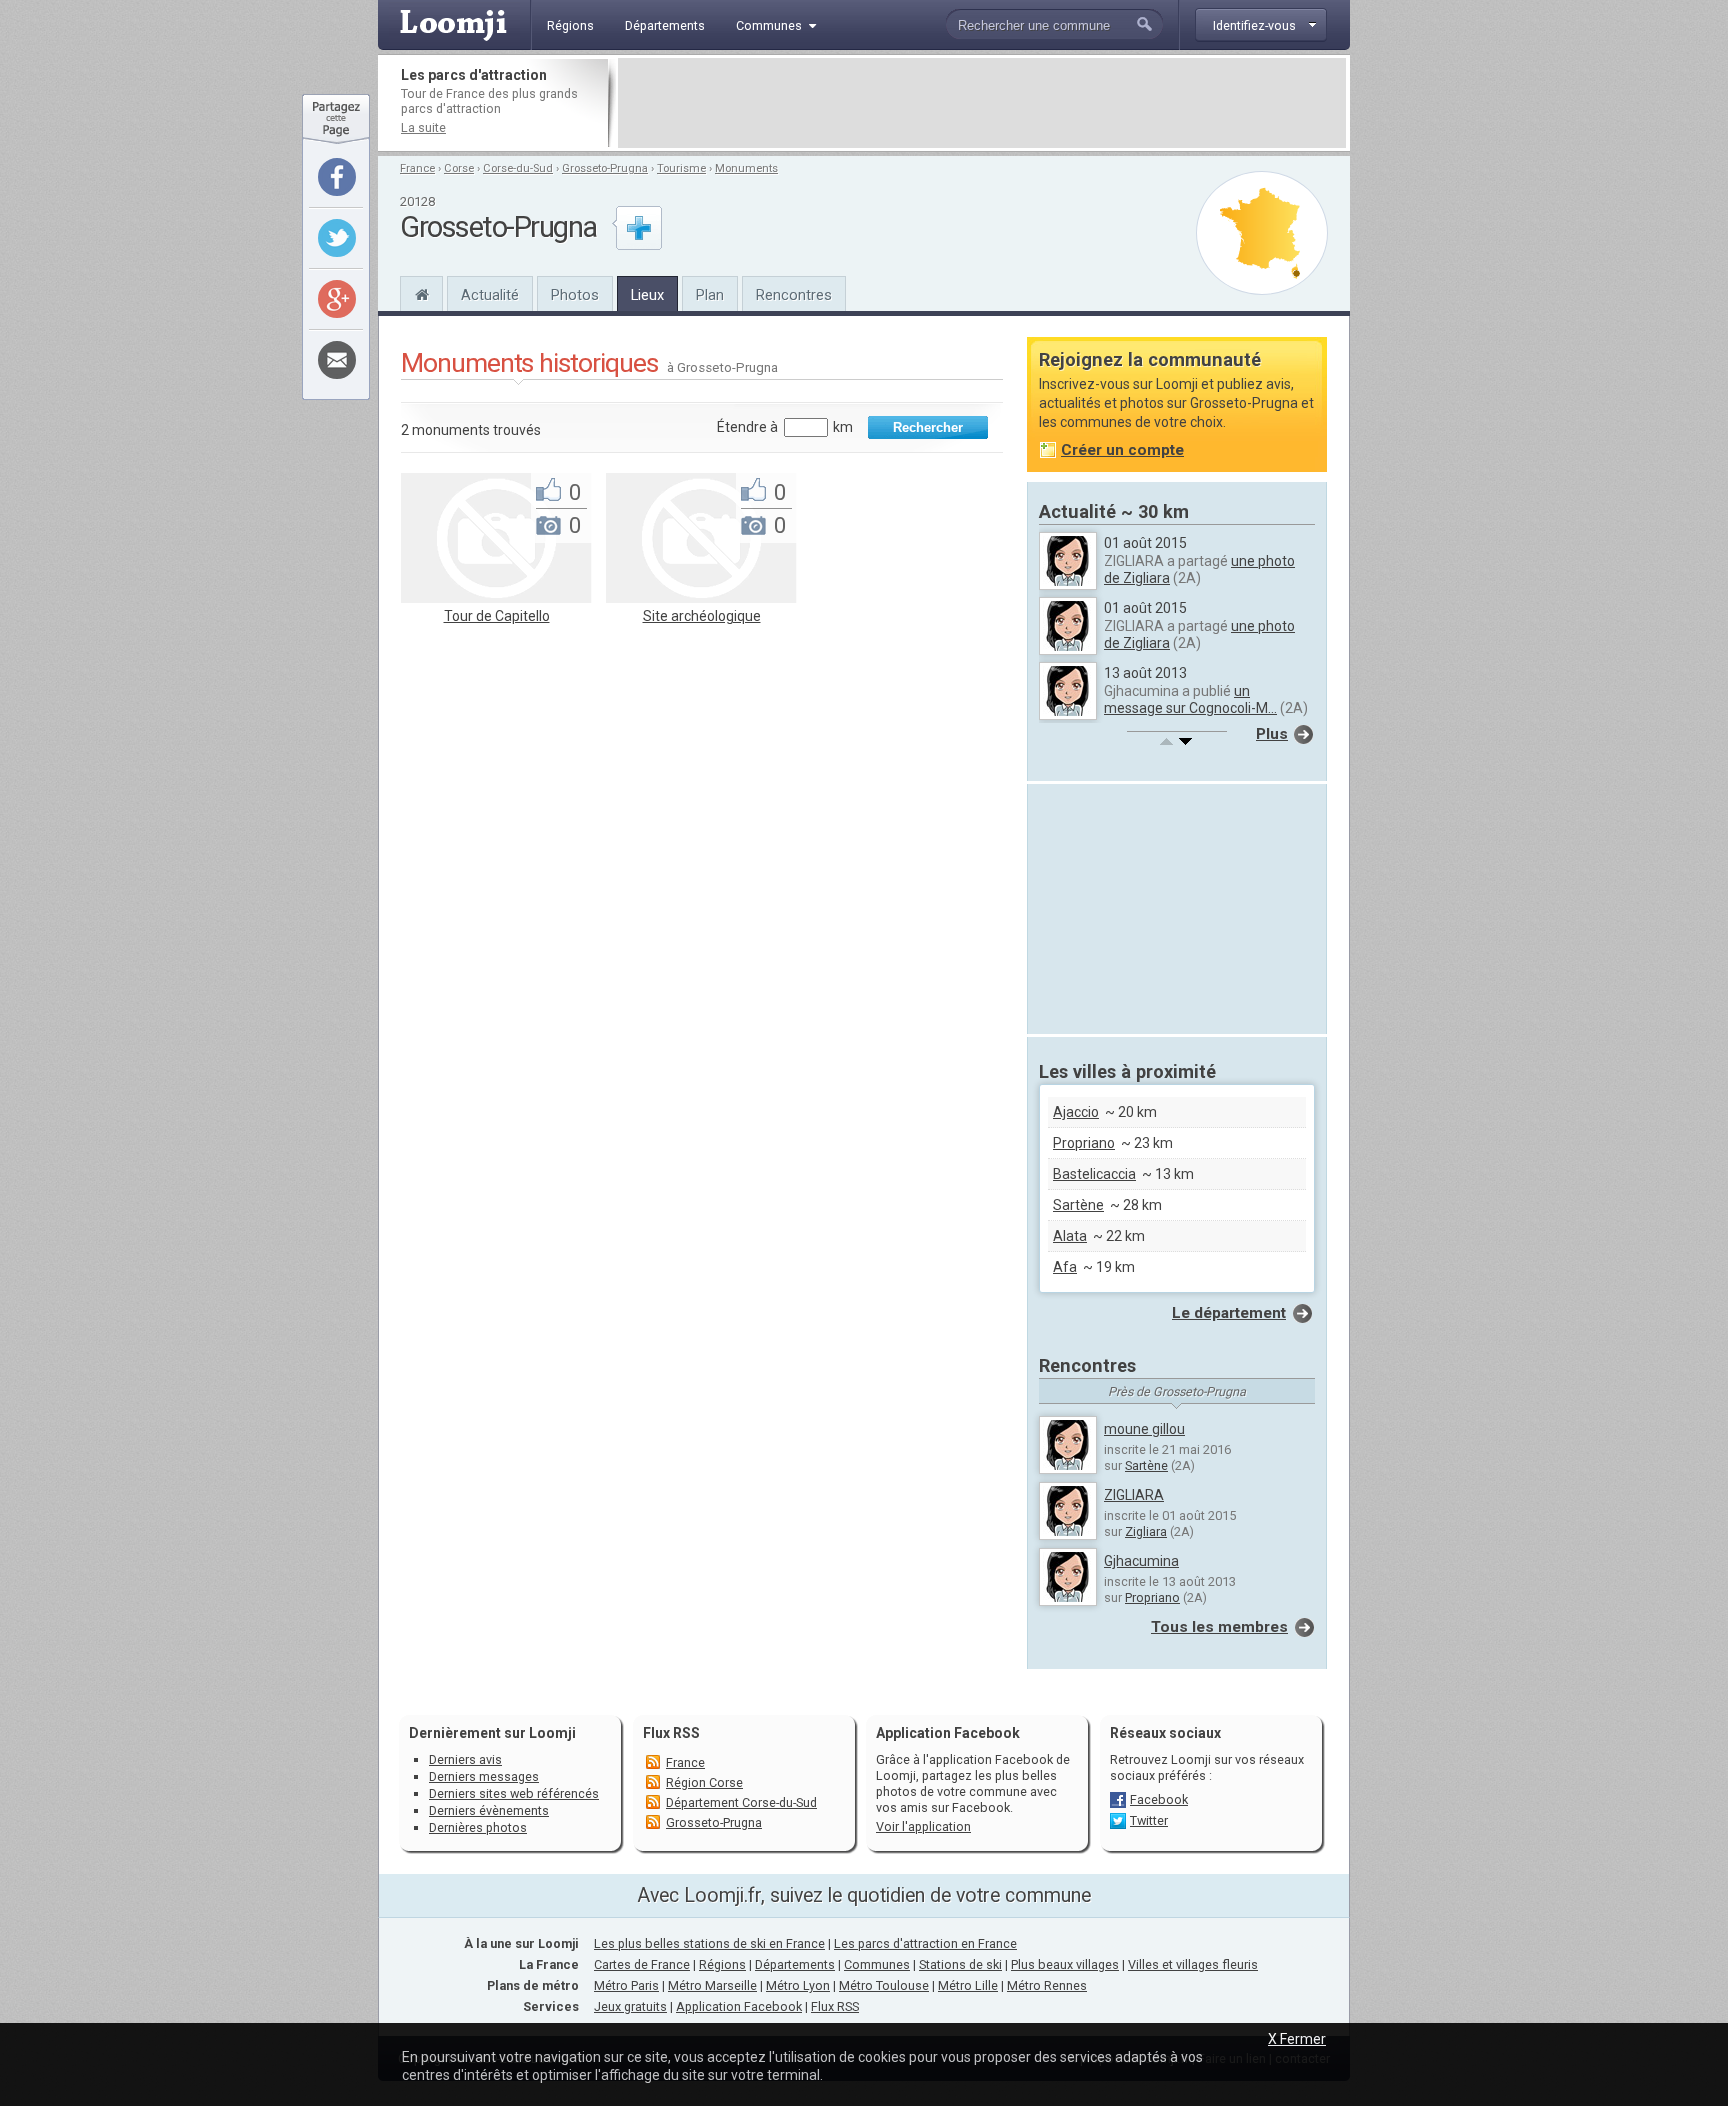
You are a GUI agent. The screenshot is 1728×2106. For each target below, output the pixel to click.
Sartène (1078, 1205)
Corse (459, 168)
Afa (1065, 1267)
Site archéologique (702, 616)
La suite (423, 127)
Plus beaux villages (1065, 1964)
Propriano (1084, 1143)
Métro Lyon (798, 1985)
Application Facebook (739, 2006)
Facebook (1159, 1799)
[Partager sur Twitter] (337, 238)
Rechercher (928, 427)
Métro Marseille (712, 1985)
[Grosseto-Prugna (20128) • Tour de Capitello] (496, 598)
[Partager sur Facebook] (337, 177)
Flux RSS (671, 1733)
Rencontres (794, 295)
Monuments (746, 168)
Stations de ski (960, 1964)
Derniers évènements (489, 1810)
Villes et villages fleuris (1193, 1964)
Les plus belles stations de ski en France (709, 1943)
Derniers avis (465, 1759)
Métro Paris (626, 1985)
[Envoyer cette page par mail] (337, 360)
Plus (1272, 734)
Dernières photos (478, 1827)
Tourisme (681, 168)
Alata (1070, 1236)
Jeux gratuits (630, 2006)
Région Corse (704, 1782)
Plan (710, 295)
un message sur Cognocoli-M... (1190, 699)
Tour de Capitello (497, 616)
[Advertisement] (982, 103)
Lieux (647, 295)
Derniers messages (484, 1776)
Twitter (1149, 1820)
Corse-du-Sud (518, 168)
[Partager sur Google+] (337, 299)
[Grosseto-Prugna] (421, 292)
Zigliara (1146, 1531)
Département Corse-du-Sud (741, 1802)
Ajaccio (1076, 1112)
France (417, 168)
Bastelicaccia (1094, 1174)
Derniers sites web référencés (514, 1793)
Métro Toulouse (884, 1985)
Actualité (490, 295)
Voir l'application (923, 1826)
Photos (575, 295)
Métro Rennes (1047, 1985)
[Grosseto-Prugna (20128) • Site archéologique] (701, 598)
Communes (877, 1964)
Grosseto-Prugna (605, 168)
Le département (1229, 1313)
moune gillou (1144, 1429)
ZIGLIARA (1134, 1495)
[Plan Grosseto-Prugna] (1262, 233)
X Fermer (1297, 2039)
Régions (722, 1964)
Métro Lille (968, 1985)
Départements (795, 1964)
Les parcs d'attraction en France (925, 1943)
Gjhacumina (1141, 1561)
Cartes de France (642, 1964)
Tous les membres (1219, 1627)
